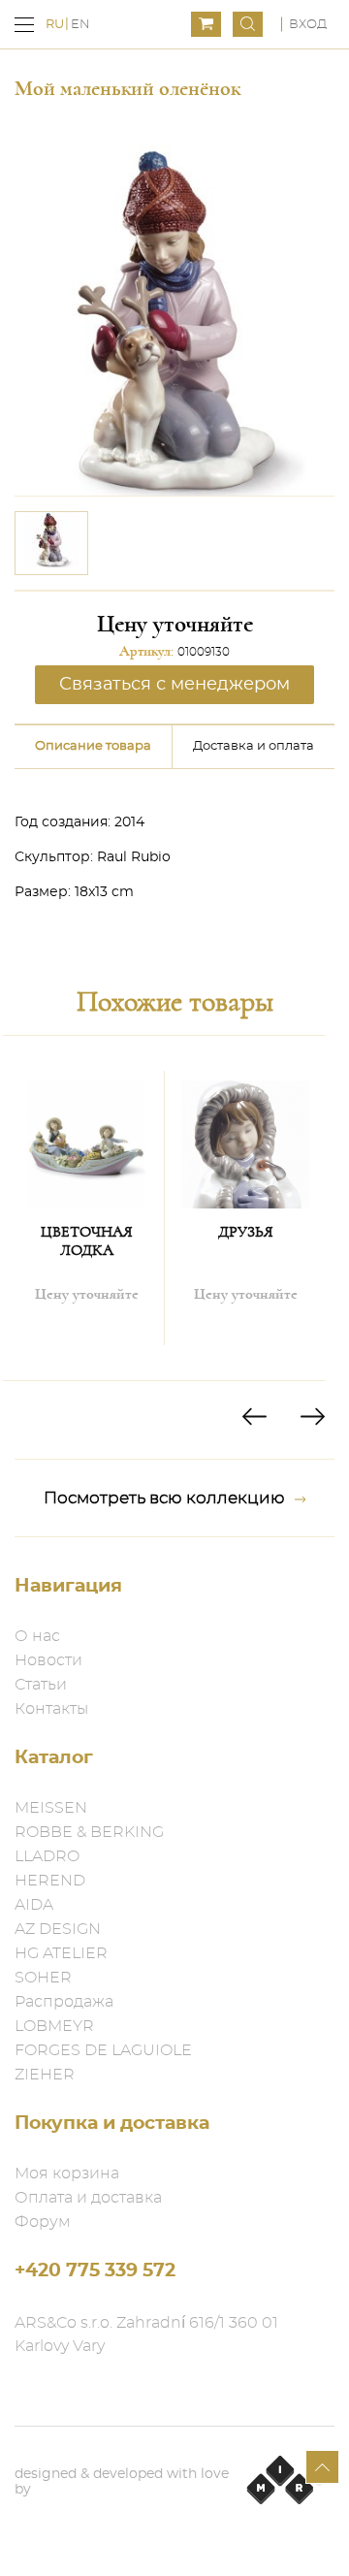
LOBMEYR (54, 2026)
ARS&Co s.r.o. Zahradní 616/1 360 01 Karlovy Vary (146, 2334)
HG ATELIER (61, 1953)
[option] (51, 543)
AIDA (34, 1905)
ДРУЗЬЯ (246, 1232)
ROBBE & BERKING (89, 1832)
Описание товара (93, 746)
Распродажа (64, 2002)
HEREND (50, 1881)
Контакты (51, 1709)
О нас (37, 1636)
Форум (43, 2222)
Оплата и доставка (88, 2198)
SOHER (43, 1978)
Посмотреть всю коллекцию (164, 1498)
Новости (48, 1660)
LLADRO (47, 1856)
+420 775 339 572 (95, 2271)
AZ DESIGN (58, 1929)
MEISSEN (51, 1808)
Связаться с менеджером (174, 685)
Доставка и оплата (254, 746)
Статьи (41, 1685)
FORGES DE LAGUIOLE (103, 2050)
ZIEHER (45, 2075)
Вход (308, 25)
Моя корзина (67, 2173)
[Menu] (24, 25)
